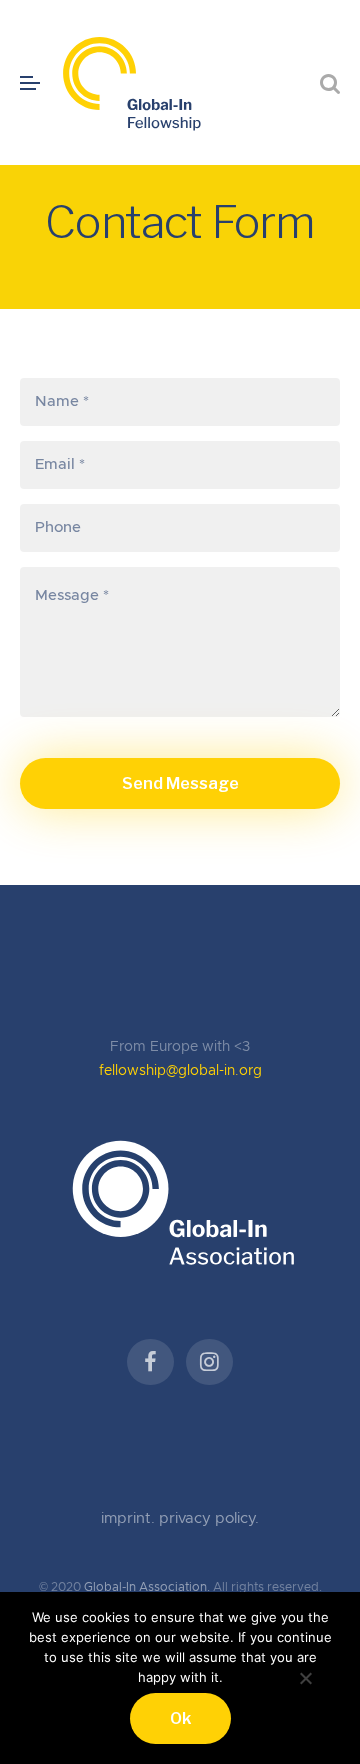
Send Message (180, 783)
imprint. (130, 1518)
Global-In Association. (147, 1587)
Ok (180, 1718)
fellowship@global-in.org (180, 1071)
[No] (305, 1675)
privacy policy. (209, 1518)
